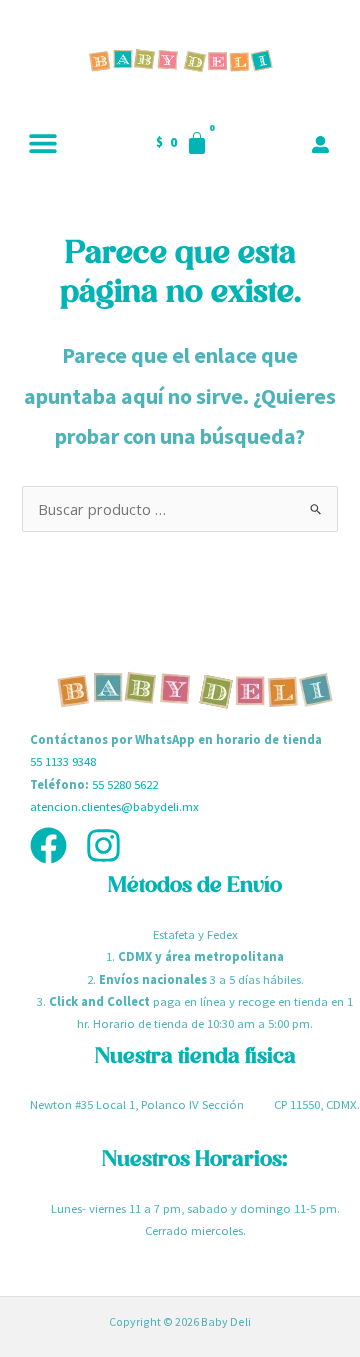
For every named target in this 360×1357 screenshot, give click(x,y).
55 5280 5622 (125, 784)
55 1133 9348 (63, 761)
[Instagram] (103, 845)
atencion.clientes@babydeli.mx (114, 806)
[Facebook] (48, 845)
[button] (42, 142)
